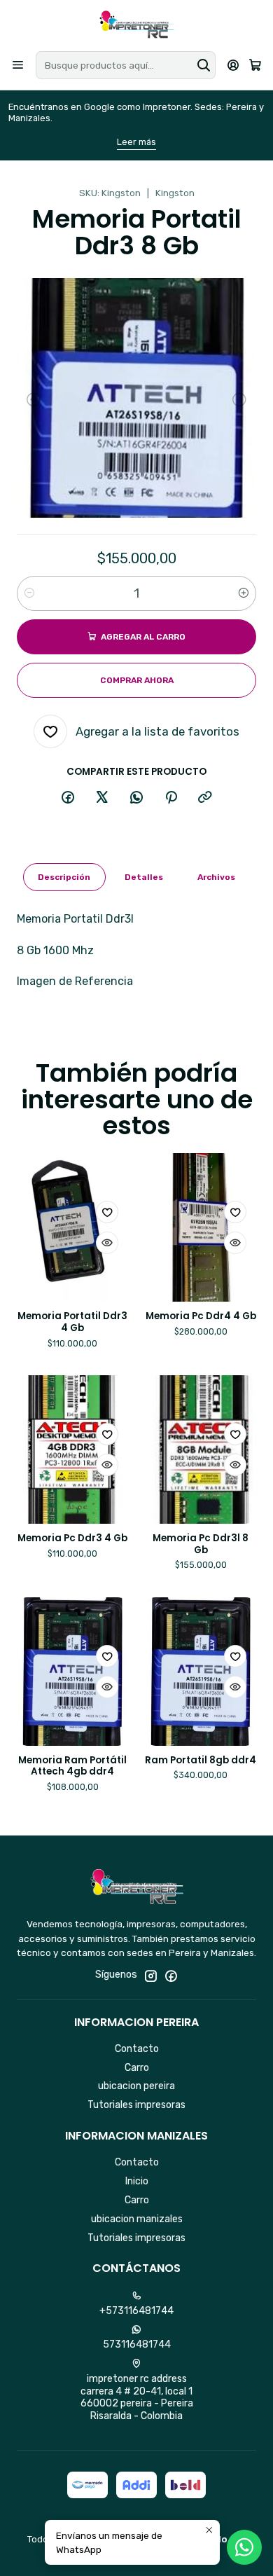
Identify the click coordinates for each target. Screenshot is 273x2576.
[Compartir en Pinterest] (171, 798)
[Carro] (255, 66)
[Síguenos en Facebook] (171, 1976)
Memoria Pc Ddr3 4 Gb (72, 1538)
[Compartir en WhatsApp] (136, 798)
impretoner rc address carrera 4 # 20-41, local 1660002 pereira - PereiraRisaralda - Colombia (137, 2397)
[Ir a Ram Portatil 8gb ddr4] (201, 1672)
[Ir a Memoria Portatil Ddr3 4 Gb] (72, 1227)
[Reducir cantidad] (29, 593)
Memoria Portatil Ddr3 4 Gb (72, 1322)
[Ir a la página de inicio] (136, 25)
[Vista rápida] (107, 1243)
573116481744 (137, 2344)
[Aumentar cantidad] (244, 593)
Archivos (216, 877)
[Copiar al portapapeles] (205, 798)
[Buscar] (204, 65)
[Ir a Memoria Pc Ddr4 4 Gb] (201, 1227)
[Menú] (18, 65)
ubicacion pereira (136, 2086)
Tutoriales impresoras (136, 2105)
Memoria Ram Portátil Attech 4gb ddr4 (72, 1766)
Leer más (136, 142)
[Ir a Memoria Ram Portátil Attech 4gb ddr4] (72, 1672)
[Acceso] (233, 65)
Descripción (64, 877)
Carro (137, 2068)
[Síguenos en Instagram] (150, 1976)
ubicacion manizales (137, 2219)
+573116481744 (136, 2311)
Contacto (137, 2049)
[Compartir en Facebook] (68, 798)
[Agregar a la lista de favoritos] (107, 1212)
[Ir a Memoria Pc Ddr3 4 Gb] (72, 1449)
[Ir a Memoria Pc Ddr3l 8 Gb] (201, 1449)
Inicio (137, 2181)
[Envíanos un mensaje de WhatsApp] (244, 2547)
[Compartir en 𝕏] (102, 798)
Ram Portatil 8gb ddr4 (201, 1761)
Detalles (144, 877)
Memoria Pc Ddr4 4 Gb (201, 1316)
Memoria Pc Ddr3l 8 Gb (201, 1544)
